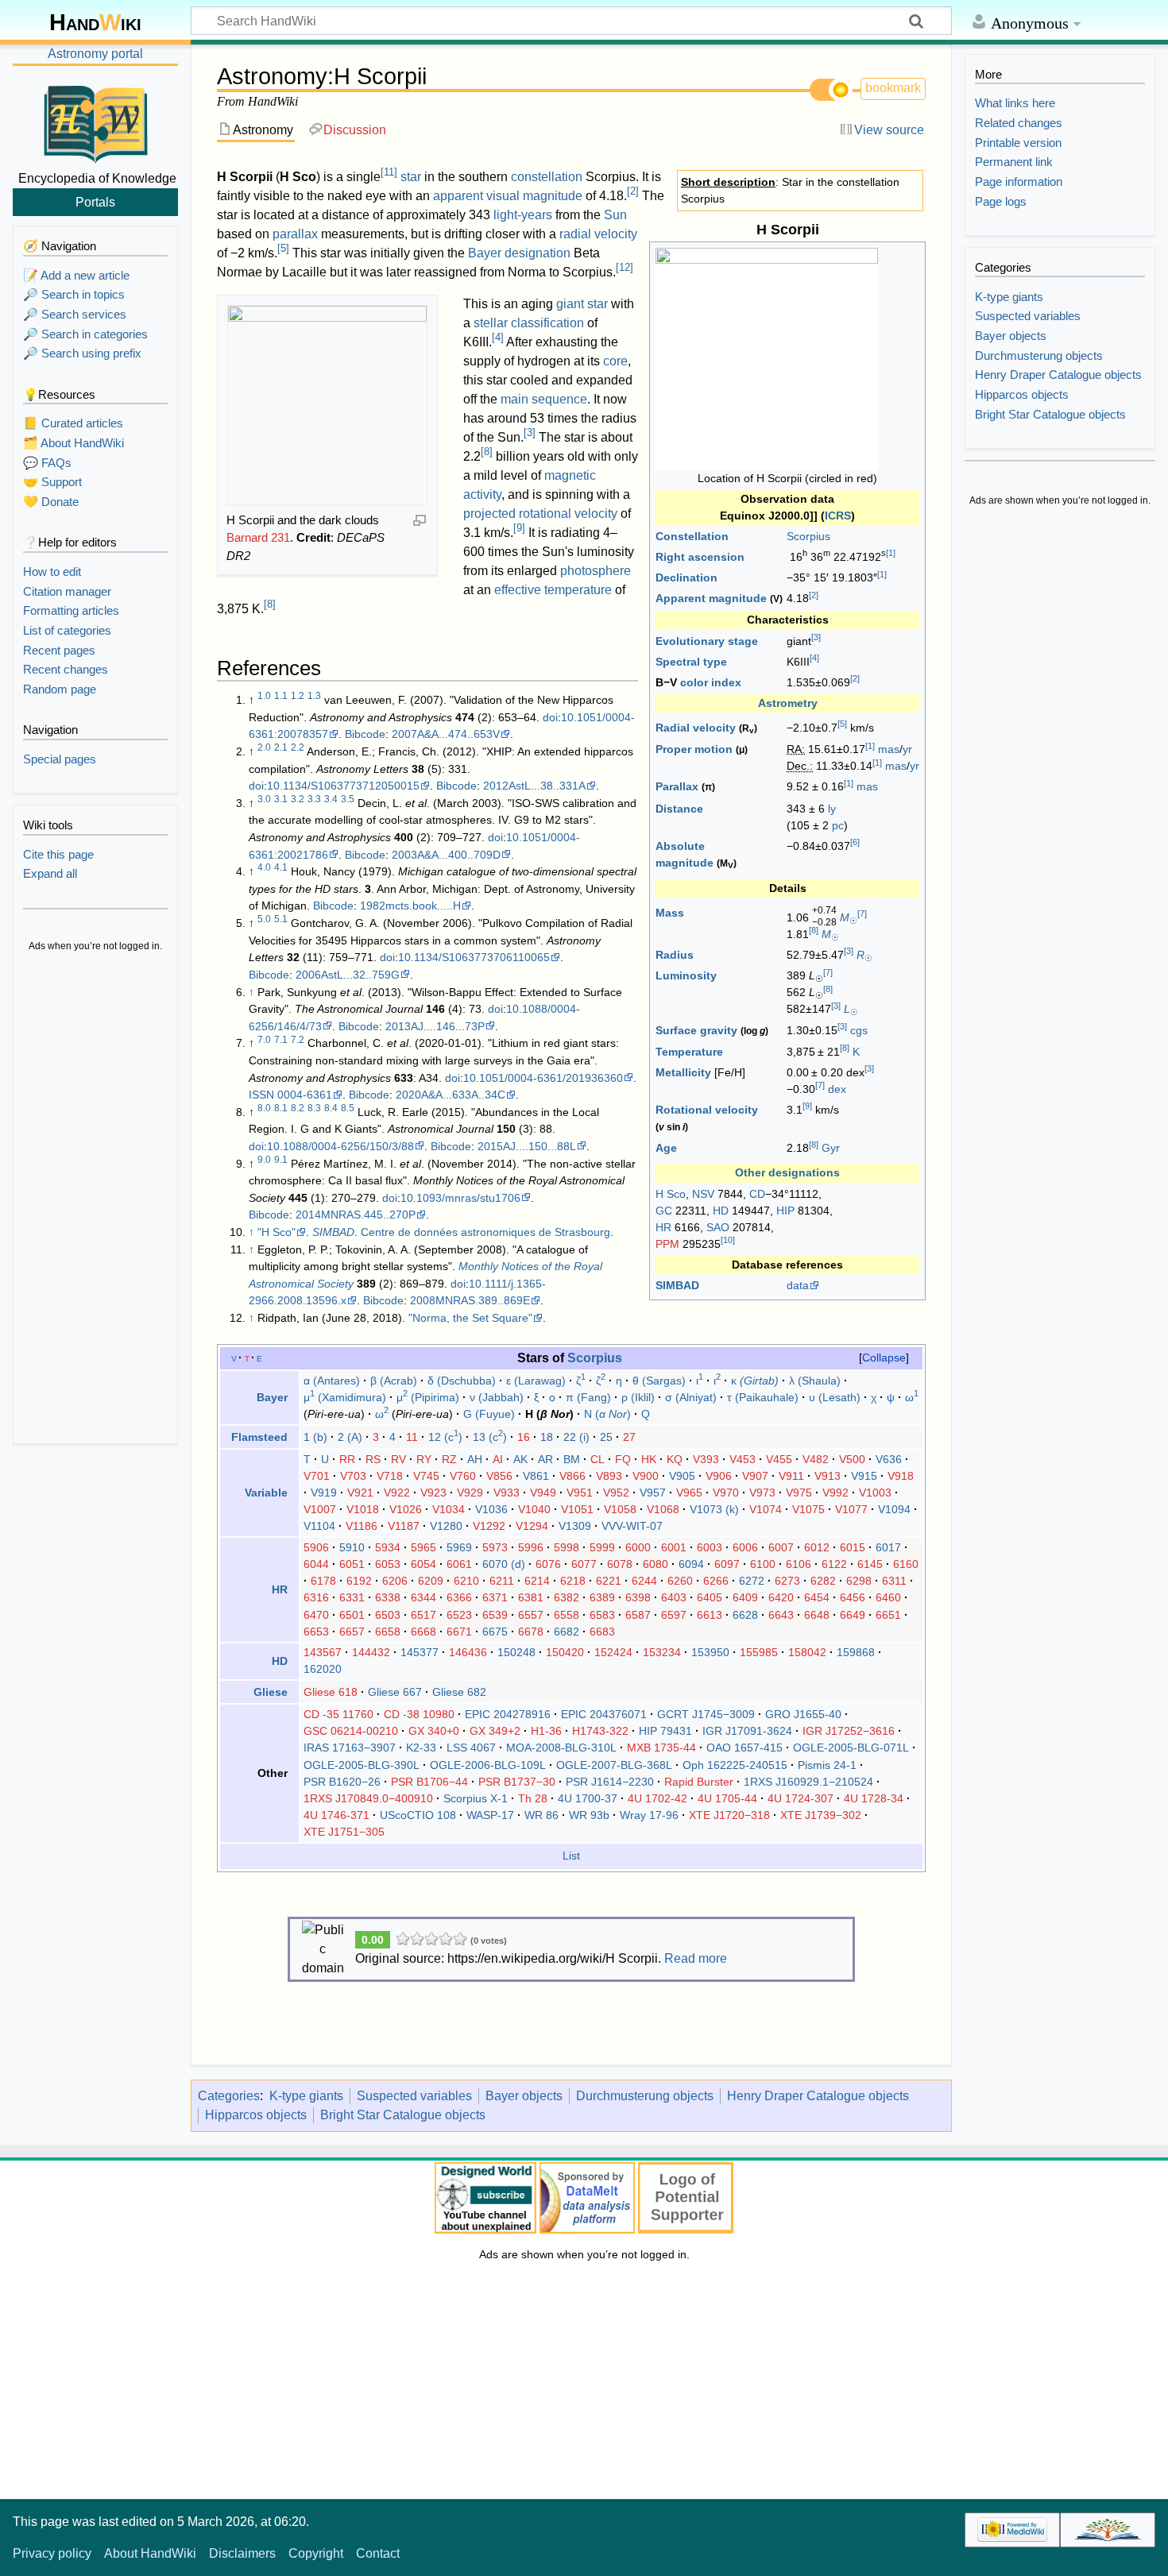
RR (347, 1459)
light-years (523, 215)
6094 (691, 1564)
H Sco (671, 1194)
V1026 (406, 1509)
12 (625, 267)
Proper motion (694, 749)
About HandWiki (150, 2553)
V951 (580, 1493)
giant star (582, 304)
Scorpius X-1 (476, 1798)
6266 (716, 1581)
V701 (317, 1476)
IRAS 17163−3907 (350, 1748)
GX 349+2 (495, 1731)
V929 (470, 1493)
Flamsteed (259, 1437)
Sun (615, 215)
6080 (656, 1564)
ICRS (838, 516)
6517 (423, 1615)
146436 (468, 1652)
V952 (616, 1493)
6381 (531, 1597)
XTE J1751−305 (344, 1832)
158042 (807, 1652)
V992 (835, 1493)
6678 (531, 1632)
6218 (573, 1581)
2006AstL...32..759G (348, 975)
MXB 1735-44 (661, 1748)
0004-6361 (305, 1095)
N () (607, 1414)
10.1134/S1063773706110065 (474, 957)
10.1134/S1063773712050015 (343, 786)
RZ (449, 1459)
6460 (888, 1597)
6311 (894, 1581)
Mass (670, 913)
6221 (609, 1581)
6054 (423, 1564)
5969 (459, 1547)
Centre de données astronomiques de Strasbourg (485, 1232)
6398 (638, 1597)
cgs (859, 1030)
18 (547, 1437)
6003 (710, 1547)
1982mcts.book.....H (410, 906)
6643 (781, 1615)
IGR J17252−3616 (849, 1731)
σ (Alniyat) (691, 1397)
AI (498, 1459)
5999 (602, 1547)
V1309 (575, 1526)
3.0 (264, 799)
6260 (680, 1581)
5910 (352, 1547)
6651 (888, 1615)
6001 (674, 1547)
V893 (609, 1476)
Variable (266, 1493)
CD (757, 1194)
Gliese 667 (395, 1692)
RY (424, 1459)
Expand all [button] (50, 873)
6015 (853, 1547)
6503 (388, 1615)
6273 (787, 1581)
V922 (397, 1493)
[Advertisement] (95, 1199)
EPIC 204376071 (604, 1714)
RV (398, 1459)
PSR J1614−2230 (610, 1782)
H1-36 (546, 1731)
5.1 (281, 919)
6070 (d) (504, 1564)
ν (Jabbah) (497, 1397)
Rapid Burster (699, 1782)
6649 (853, 1615)
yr (907, 749)
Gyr (831, 1148)
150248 (516, 1652)
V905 (682, 1476)
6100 (763, 1564)
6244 (644, 1581)
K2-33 (421, 1748)
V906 (719, 1476)
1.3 (314, 696)
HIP (785, 1211)
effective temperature (553, 590)
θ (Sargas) (659, 1381)
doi (550, 717)
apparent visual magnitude (508, 196)
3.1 (281, 799)
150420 (565, 1652)
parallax (295, 234)
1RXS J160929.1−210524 (808, 1782)
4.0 (264, 867)
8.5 (348, 1108)
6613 (710, 1615)
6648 (817, 1615)
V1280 (446, 1526)
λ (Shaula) (815, 1381)
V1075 (808, 1509)
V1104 (319, 1526)
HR (663, 1227)
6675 (495, 1632)
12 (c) (445, 1437)
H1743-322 (600, 1731)
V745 (426, 1476)
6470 (316, 1615)
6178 (323, 1581)
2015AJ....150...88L (527, 1146)
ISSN (261, 1095)
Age (666, 1148)
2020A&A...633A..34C (451, 1095)
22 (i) (576, 1437)
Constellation (692, 536)
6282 (823, 1581)
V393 (706, 1459)
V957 (653, 1493)
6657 (352, 1632)
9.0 (264, 1160)
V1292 (489, 1526)
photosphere (596, 571)
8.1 (281, 1108)
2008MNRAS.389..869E (470, 1300)
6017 (888, 1547)
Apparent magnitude (711, 598)
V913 (828, 1476)
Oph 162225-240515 (735, 1765)
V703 (353, 1476)
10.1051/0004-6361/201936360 (543, 1078)
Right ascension (700, 557)
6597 (674, 1615)
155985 (759, 1652)
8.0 (264, 1108)
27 (629, 1437)
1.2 (298, 696)
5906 (316, 1547)
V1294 (532, 1526)
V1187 (404, 1526)
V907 (755, 1476)
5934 (388, 1547)
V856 (499, 1476)
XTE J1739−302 (821, 1815)
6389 (602, 1597)
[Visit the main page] (95, 122)
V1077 (851, 1509)
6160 (906, 1564)
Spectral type (691, 662)
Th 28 (533, 1798)
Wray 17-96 (649, 1815)
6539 (495, 1615)
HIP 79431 (665, 1731)
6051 (352, 1564)
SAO (718, 1227)
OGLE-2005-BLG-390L (362, 1765)
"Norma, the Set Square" (470, 1318)
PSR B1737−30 (517, 1782)
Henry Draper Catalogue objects (818, 2096)
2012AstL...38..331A (534, 786)
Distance (679, 809)
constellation (547, 177)
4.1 (281, 867)
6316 (316, 1597)
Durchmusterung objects (645, 2096)
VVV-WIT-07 (632, 1526)
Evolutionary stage (707, 641)
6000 (638, 1547)
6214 (537, 1581)
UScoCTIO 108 (418, 1815)
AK (520, 1459)
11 (389, 172)
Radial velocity (696, 728)
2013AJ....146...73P (435, 1026)
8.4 (331, 1108)
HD (721, 1211)
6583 (602, 1615)
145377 (420, 1652)
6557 (531, 1615)
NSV (703, 1194)
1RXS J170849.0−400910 (368, 1798)
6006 (745, 1547)
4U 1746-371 (336, 1815)
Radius (675, 955)
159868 (856, 1652)
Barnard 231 (258, 537)
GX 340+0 (434, 1731)
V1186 (362, 1526)
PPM (667, 1244)
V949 (543, 1493)
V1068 (663, 1509)
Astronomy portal (95, 54)
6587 (638, 1615)
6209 (431, 1581)
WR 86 (541, 1815)
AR (545, 1459)
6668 (423, 1632)
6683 (602, 1632)
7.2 (298, 1040)
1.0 (264, 696)
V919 (324, 1493)
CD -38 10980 (419, 1714)
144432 (371, 1652)
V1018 (363, 1509)
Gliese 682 (459, 1692)
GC (664, 1211)
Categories (229, 2096)
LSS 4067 (471, 1748)
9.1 (281, 1160)
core (615, 361)
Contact (378, 2553)
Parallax (677, 786)
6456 (853, 1597)
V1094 (894, 1509)
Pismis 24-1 (827, 1765)
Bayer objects (524, 2096)
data (798, 1285)
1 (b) (315, 1437)
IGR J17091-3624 (747, 1731)
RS (373, 1459)
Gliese (271, 1692)
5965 (423, 1547)
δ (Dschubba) (462, 1381)
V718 (390, 1476)
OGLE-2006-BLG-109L (488, 1765)
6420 (781, 1597)
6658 (388, 1632)
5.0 (264, 919)
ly (832, 809)
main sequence (544, 399)
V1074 (766, 1509)
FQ (623, 1459)
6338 (388, 1597)
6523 (459, 1615)
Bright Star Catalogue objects (403, 2115)
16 (524, 1437)
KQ (675, 1459)
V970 (726, 1493)
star (411, 177)
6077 (584, 1564)
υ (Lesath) (835, 1397)
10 (728, 1240)
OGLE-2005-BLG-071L (851, 1748)
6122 (834, 1564)
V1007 (320, 1509)
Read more (696, 1958)
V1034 (449, 1509)
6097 (727, 1564)
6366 (459, 1597)
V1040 (534, 1509)
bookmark (893, 88)
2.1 (281, 747)
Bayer (272, 1397)
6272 (752, 1581)
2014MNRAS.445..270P (356, 1215)
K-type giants (306, 2096)
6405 (710, 1597)
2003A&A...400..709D (446, 855)
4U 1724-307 (801, 1798)
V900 (646, 1476)
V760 (463, 1476)
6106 (799, 1564)
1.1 (281, 696)
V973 (762, 1493)
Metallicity (683, 1072)
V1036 (491, 1509)
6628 (745, 1615)
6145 (870, 1564)
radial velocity (598, 234)
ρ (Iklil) (638, 1397)
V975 (799, 1493)
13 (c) (490, 1437)
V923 (433, 1493)
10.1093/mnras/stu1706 (460, 1198)
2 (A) (350, 1437)
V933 (507, 1493)
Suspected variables (414, 2096)
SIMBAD (677, 1285)
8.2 (298, 1108)
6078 (620, 1564)
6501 (352, 1615)
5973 (495, 1547)
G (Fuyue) (489, 1414)
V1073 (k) (714, 1509)
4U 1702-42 (657, 1798)
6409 (745, 1597)
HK (649, 1459)
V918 (901, 1476)
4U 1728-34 (874, 1798)
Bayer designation (519, 253)
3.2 (298, 799)
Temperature (689, 1052)
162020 (323, 1669)
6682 (567, 1632)
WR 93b (589, 1815)
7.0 (264, 1040)
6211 (502, 1581)
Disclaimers (242, 2553)
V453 (743, 1459)
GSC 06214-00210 (351, 1731)
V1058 (620, 1509)
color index (711, 682)
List (571, 1856)
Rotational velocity (707, 1110)
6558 (567, 1615)
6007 (781, 1547)
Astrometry (788, 703)
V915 (864, 1476)
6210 (466, 1581)
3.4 (331, 799)
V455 (779, 1459)
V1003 (875, 1493)
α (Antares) (332, 1381)
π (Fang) (588, 1397)
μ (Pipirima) (428, 1397)
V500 (852, 1459)
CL (598, 1459)
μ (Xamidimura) (345, 1397)
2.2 (298, 747)
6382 (567, 1597)
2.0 (264, 747)
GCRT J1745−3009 (706, 1714)
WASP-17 (490, 1815)
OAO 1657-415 (745, 1748)
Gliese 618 (331, 1692)
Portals (95, 202)
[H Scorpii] (781, 391)
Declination (686, 577)
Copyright (316, 2553)
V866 (572, 1476)
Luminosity (686, 975)
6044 (316, 1564)
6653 (316, 1632)
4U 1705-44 (727, 1798)
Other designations (787, 1172)
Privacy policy (52, 2553)
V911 (791, 1476)
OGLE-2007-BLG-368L (614, 1765)
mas (889, 749)
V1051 (577, 1509)
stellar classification (529, 323)
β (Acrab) (394, 1381)
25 (606, 1437)
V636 (889, 1459)
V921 (360, 1493)
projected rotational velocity (540, 514)
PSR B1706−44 (429, 1782)
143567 (323, 1652)
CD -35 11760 (338, 1714)
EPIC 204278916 (508, 1714)
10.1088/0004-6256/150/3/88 (340, 1146)
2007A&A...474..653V (446, 734)
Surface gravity (696, 1030)
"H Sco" (277, 1232)
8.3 (314, 1108)
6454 (817, 1597)
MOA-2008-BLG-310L (561, 1748)
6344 (423, 1597)
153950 (710, 1652)
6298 (859, 1581)
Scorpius (808, 536)
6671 (459, 1632)
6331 (352, 1597)
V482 (816, 1459)
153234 (662, 1652)
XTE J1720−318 (729, 1815)
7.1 (281, 1040)
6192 (359, 1581)
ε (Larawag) (536, 1381)
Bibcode (365, 734)
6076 (548, 1564)
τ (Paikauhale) (763, 1397)
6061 (459, 1564)
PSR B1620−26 (342, 1782)
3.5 (348, 799)
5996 (531, 1547)
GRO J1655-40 (803, 1714)
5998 (567, 1547)
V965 (689, 1493)
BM (572, 1459)
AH (475, 1459)
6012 (817, 1547)
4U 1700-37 (588, 1798)
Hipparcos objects (256, 2115)
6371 (495, 1597)
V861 (536, 1476)
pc (838, 825)
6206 (395, 1581)
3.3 (314, 799)
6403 (674, 1597)
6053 (388, 1564)
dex (837, 1089)
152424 (613, 1652)
